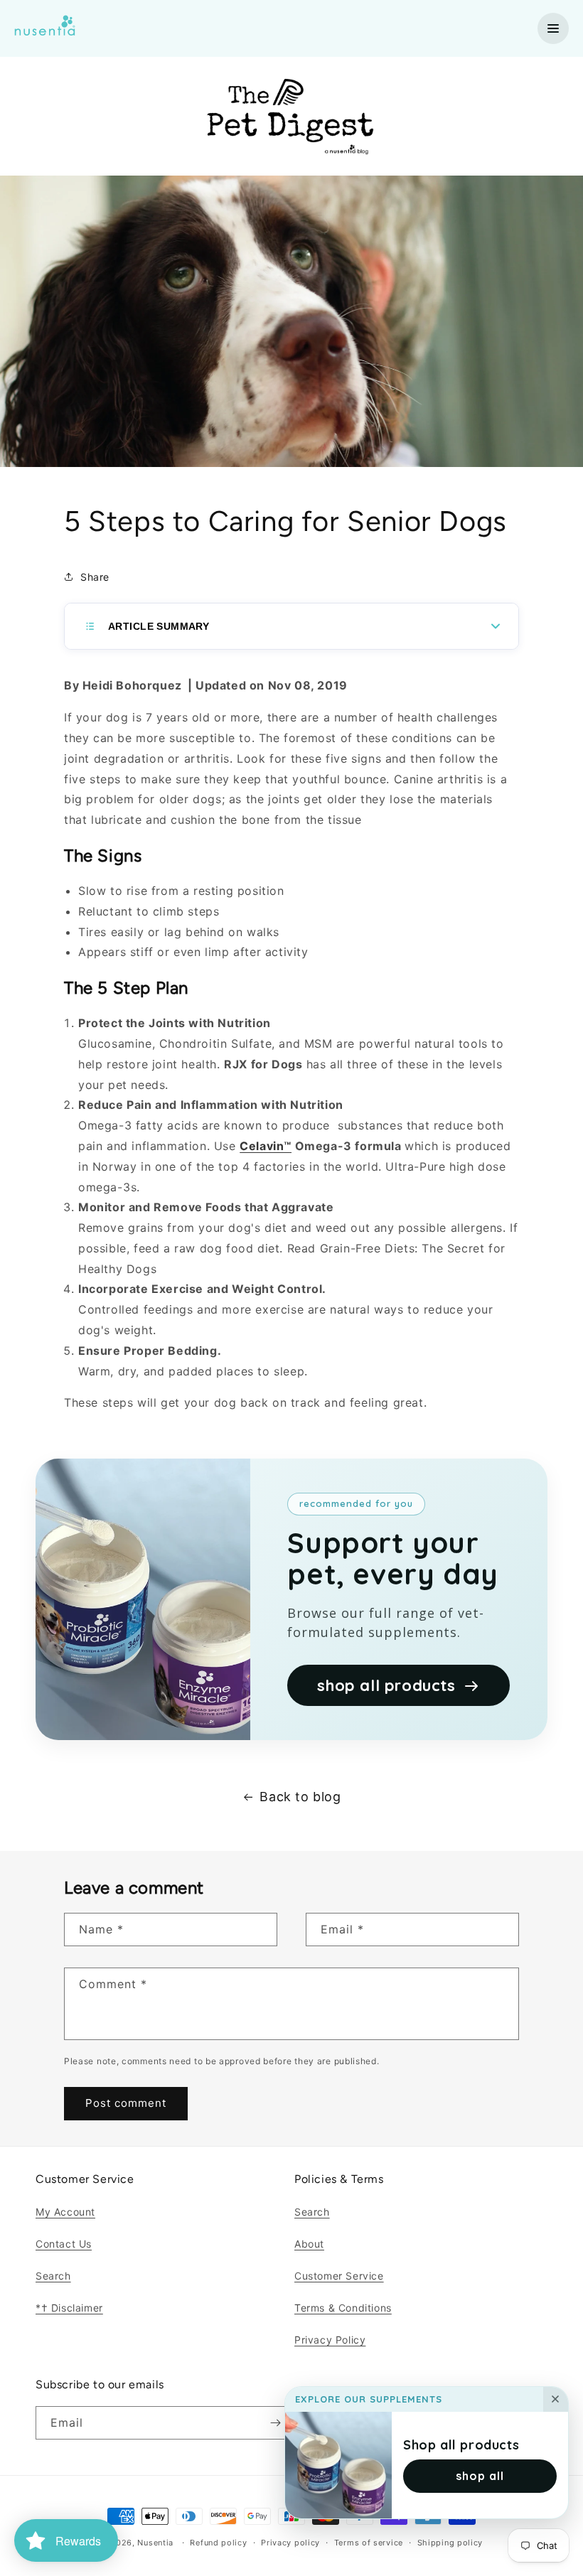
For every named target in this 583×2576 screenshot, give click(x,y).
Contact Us (64, 2244)
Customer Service (339, 2276)
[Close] (556, 2400)
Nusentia (155, 2543)
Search (53, 2276)
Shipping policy (450, 2543)
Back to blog (300, 1797)
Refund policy (218, 2543)
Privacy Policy (330, 2340)
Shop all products (461, 2445)
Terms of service (369, 2543)
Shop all (480, 2476)
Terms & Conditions (343, 2308)
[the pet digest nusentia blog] (292, 166)
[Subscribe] (275, 2423)
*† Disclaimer (69, 2308)
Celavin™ (266, 1146)
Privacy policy (290, 2543)
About (309, 2244)
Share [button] (95, 577)
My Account (65, 2212)
